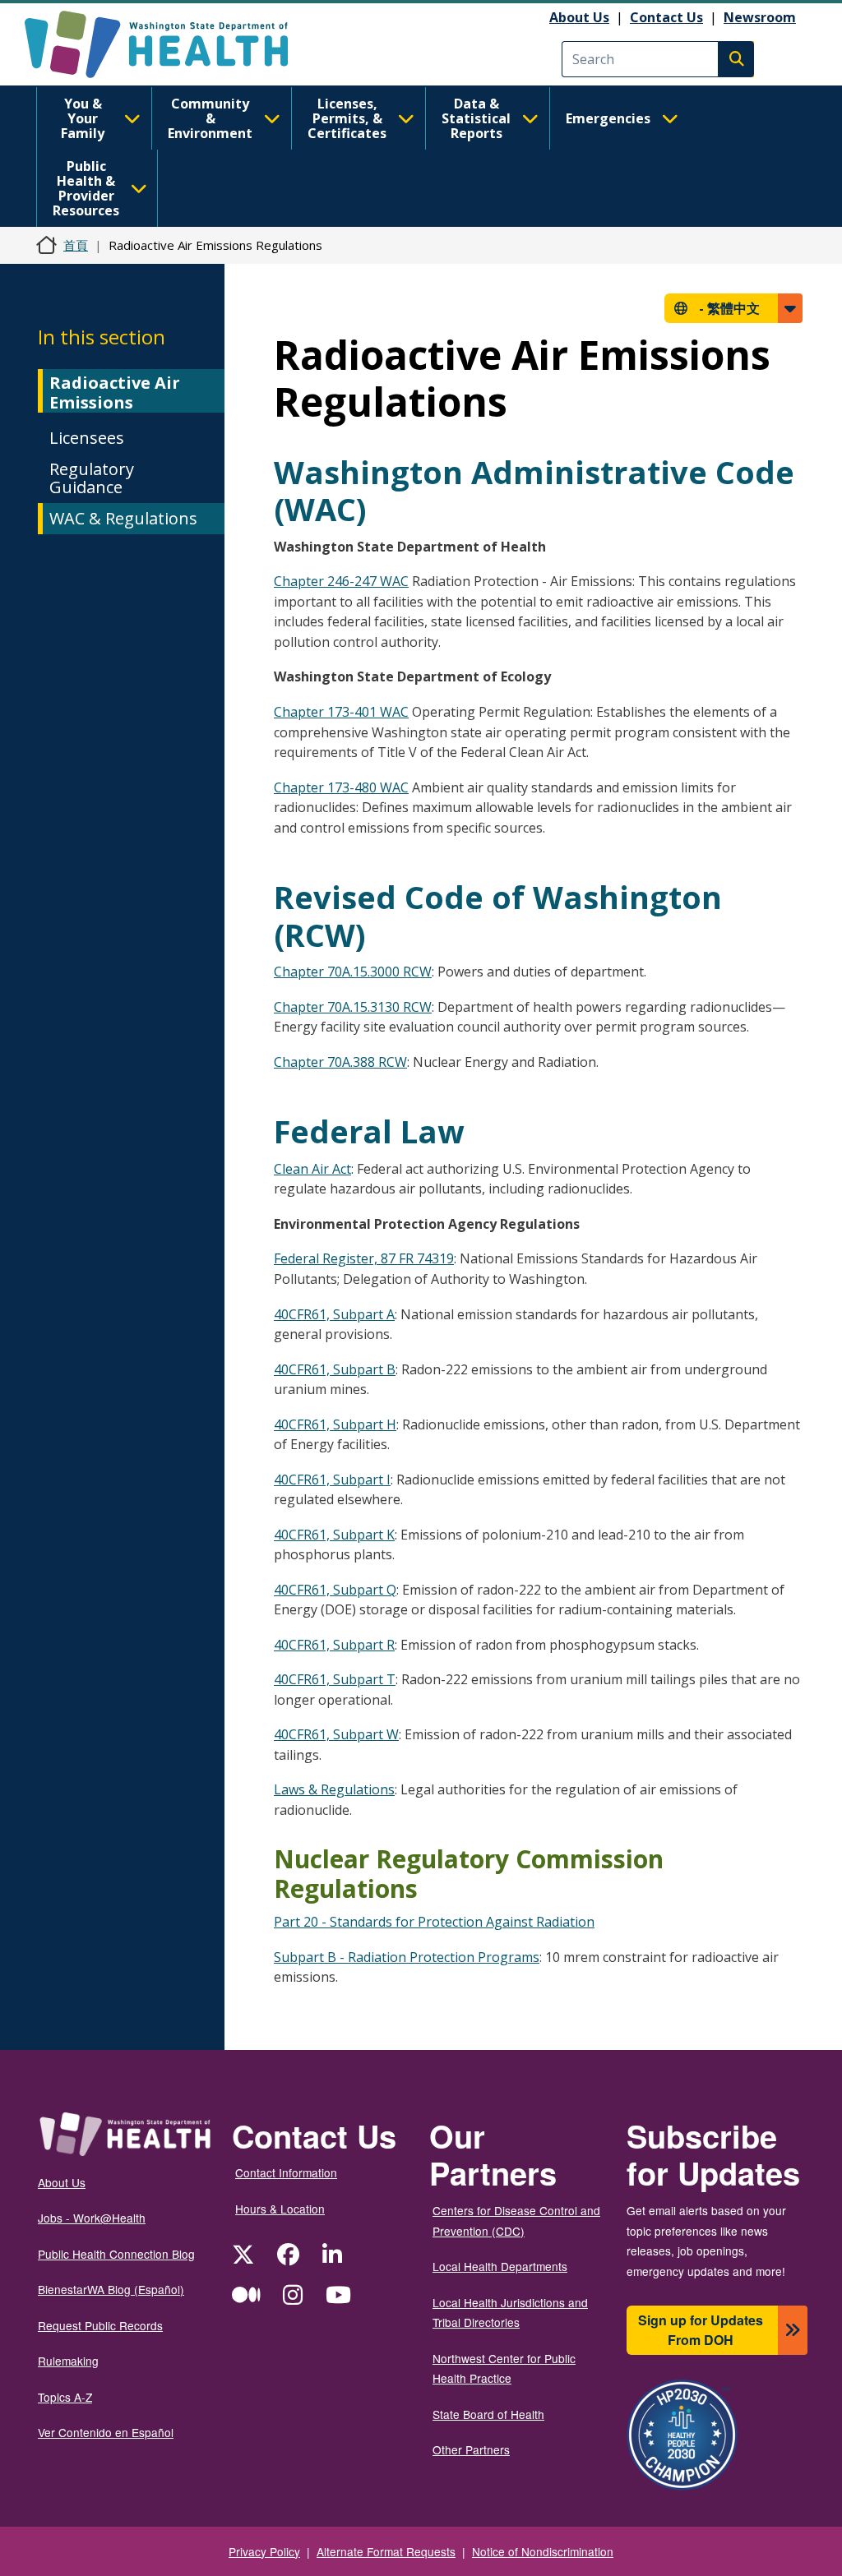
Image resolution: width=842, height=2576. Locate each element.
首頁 (76, 245)
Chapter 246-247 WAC (341, 581)
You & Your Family (83, 118)
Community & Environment (210, 118)
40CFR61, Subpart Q (335, 1590)
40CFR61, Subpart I (332, 1480)
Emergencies (608, 118)
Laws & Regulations (334, 1789)
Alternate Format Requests (386, 2551)
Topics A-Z (65, 2397)
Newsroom (760, 17)
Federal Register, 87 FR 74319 (364, 1258)
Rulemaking (68, 2361)
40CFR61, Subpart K (334, 1535)
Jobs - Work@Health (92, 2218)
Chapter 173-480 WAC (341, 787)
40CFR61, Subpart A (334, 1314)
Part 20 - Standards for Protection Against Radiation (434, 1922)
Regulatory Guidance (92, 478)
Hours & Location (280, 2209)
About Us (579, 17)
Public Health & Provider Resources (86, 188)
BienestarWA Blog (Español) (111, 2289)
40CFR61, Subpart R (334, 1645)
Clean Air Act (312, 1169)
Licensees (87, 438)
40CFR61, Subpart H (335, 1424)
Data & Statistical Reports (476, 118)
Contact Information (286, 2172)
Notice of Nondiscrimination (543, 2551)
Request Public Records (100, 2325)
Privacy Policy (264, 2551)
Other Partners (471, 2449)
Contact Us (666, 17)
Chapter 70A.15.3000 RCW (353, 972)
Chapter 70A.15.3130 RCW (353, 1007)
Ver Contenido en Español (106, 2432)
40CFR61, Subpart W (336, 1734)
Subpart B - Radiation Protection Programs (407, 1957)
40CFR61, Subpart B (335, 1369)
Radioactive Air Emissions (115, 392)
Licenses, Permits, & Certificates (347, 118)
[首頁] (171, 44)
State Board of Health (488, 2414)
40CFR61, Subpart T (335, 1679)
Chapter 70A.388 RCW (340, 1062)
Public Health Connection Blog (116, 2254)
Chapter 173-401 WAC (341, 712)
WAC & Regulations (123, 518)
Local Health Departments (500, 2266)
